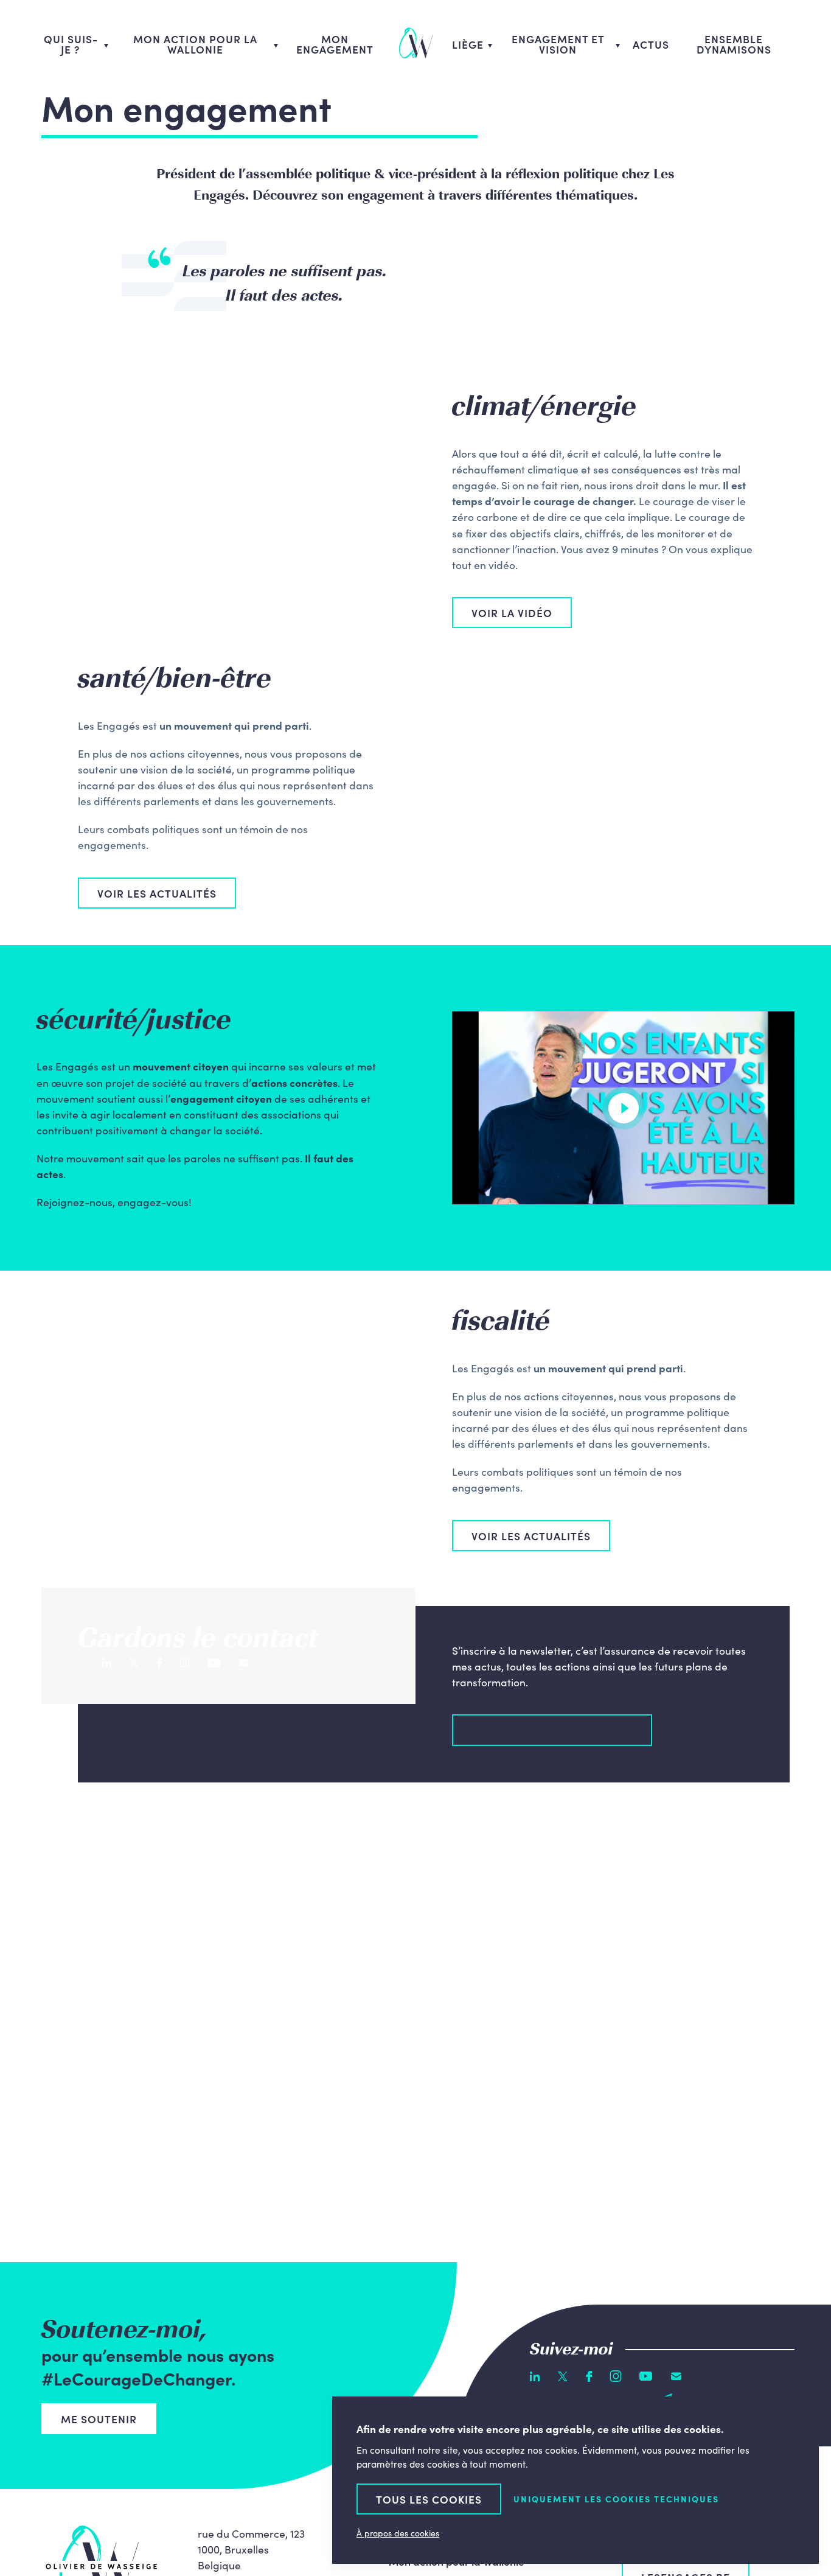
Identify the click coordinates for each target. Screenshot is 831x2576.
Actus (651, 44)
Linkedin (107, 1663)
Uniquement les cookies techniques (616, 2499)
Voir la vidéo (512, 613)
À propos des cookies (398, 2533)
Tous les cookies (429, 2499)
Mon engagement (335, 44)
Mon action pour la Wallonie (195, 44)
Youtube (214, 1663)
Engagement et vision (558, 44)
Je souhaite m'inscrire (540, 1730)
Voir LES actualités (157, 893)
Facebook (159, 1663)
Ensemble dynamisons (734, 44)
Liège (468, 44)
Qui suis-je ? (71, 44)
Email (244, 1663)
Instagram (185, 1663)
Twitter (134, 1663)
